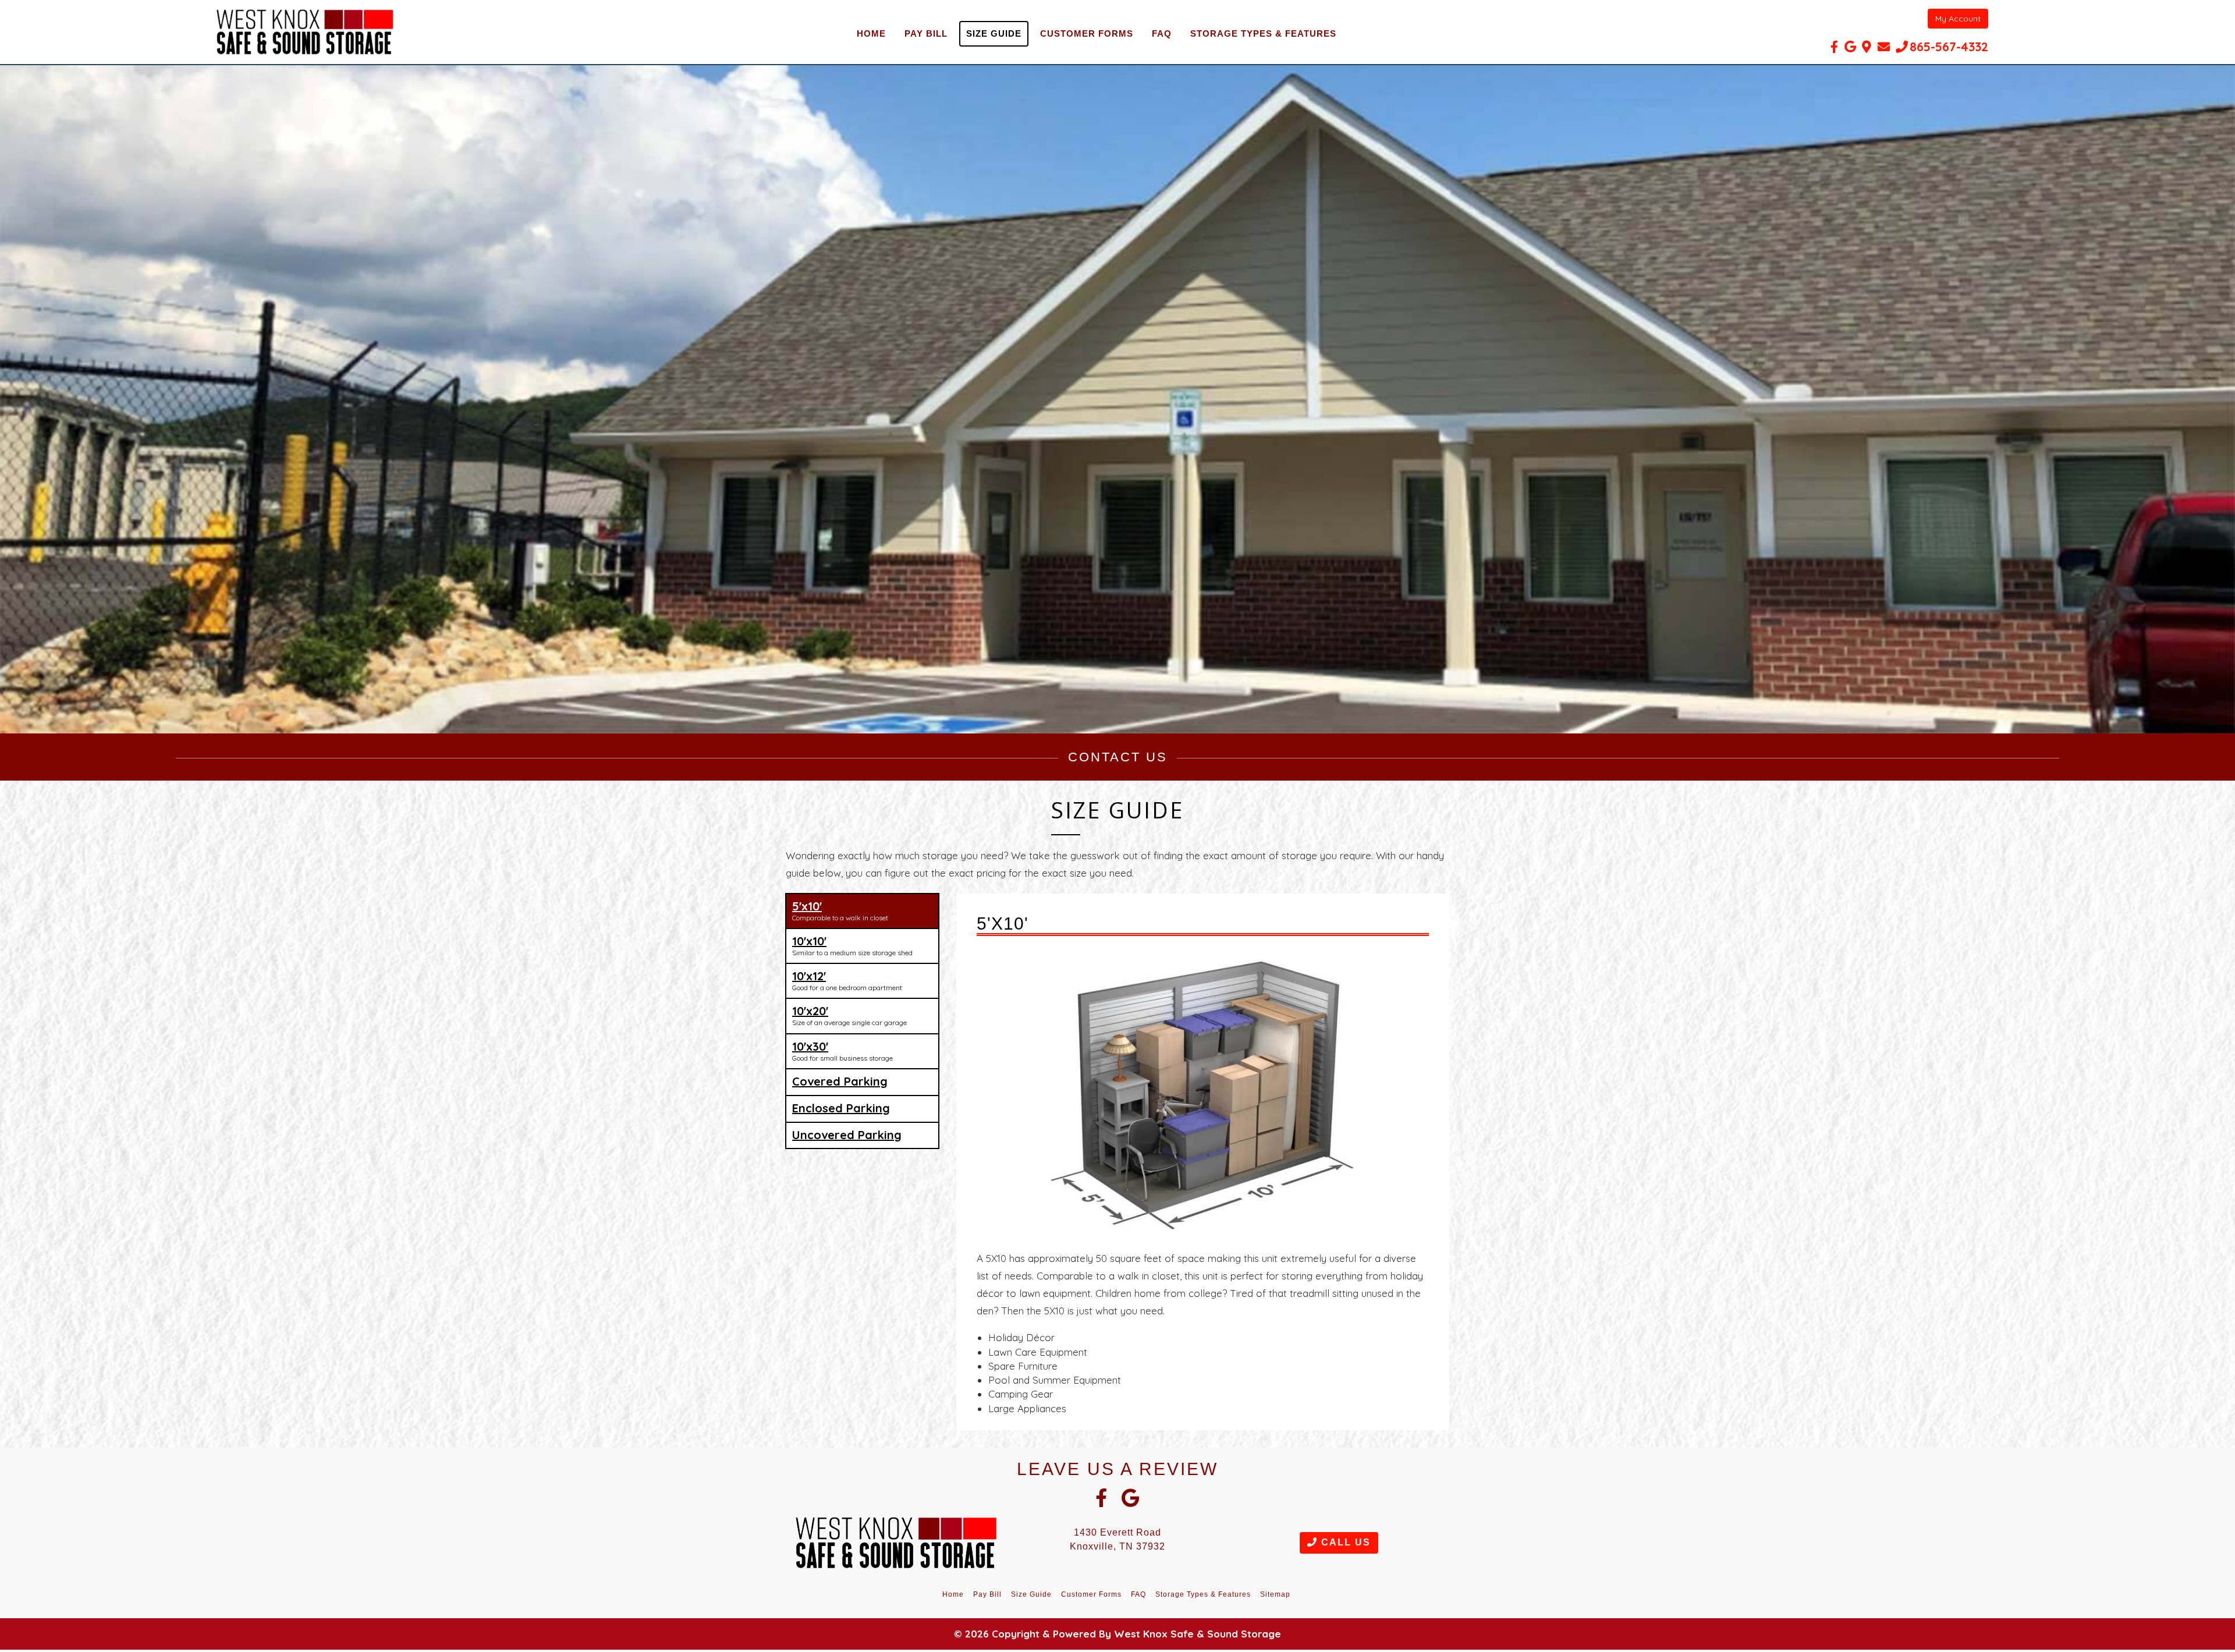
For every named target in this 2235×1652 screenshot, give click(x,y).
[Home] (305, 32)
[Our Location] (1867, 47)
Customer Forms (1087, 33)
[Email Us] (1884, 47)
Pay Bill (926, 33)
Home (871, 33)
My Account (1958, 19)
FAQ (1162, 33)
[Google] (1850, 47)
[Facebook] (1834, 47)
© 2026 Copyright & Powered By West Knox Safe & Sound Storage (1117, 1634)
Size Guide (994, 33)
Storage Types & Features (1263, 33)
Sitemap (1275, 1594)
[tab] (862, 911)
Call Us (1344, 1542)
